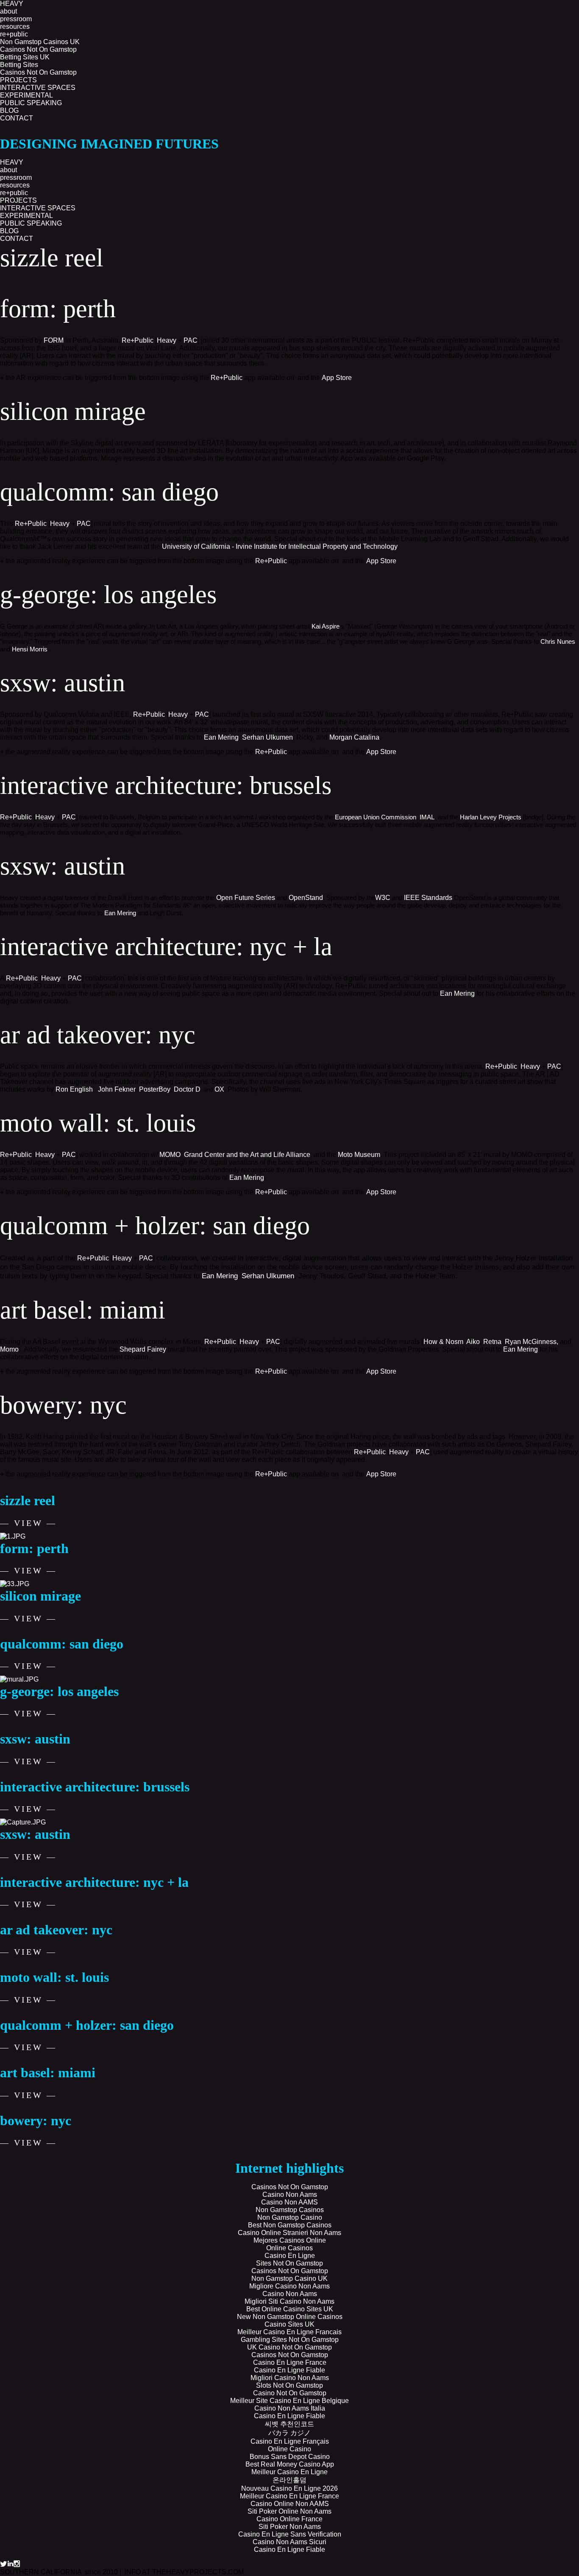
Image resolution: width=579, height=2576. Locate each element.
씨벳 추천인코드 (289, 2424)
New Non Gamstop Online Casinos (290, 2317)
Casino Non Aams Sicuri (289, 2542)
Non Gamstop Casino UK (289, 2278)
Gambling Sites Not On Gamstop (290, 2340)
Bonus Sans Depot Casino (290, 2457)
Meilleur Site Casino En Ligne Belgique (289, 2401)
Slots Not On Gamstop (289, 2385)
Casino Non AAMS (289, 2202)
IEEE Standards (428, 898)
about (8, 11)
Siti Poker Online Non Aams (289, 2511)
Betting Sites (19, 65)
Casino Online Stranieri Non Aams (289, 2233)
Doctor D (187, 1089)
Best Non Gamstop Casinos (290, 2225)
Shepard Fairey (143, 1349)
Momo (9, 1349)
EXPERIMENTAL (26, 95)
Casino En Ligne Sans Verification (290, 2534)
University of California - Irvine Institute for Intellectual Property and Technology (280, 546)
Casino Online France (289, 2519)
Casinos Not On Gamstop (38, 49)
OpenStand (306, 898)
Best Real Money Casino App (290, 2464)
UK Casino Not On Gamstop (289, 2347)
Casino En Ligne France (290, 2362)
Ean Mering (221, 737)
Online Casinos (289, 2248)
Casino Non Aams (290, 2195)
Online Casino (289, 2449)
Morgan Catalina (354, 737)
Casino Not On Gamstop (290, 2393)
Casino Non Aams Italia (290, 2408)
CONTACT (17, 118)
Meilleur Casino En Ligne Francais (289, 2332)
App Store (337, 378)
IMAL (427, 817)
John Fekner (117, 1089)
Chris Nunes (558, 641)
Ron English (74, 1089)
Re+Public (138, 340)
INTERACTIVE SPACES (38, 88)
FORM (54, 340)
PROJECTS (18, 200)
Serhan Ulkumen (267, 737)
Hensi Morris (30, 649)
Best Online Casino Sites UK (290, 2309)
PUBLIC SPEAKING (31, 103)
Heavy (167, 340)
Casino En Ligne (290, 2256)
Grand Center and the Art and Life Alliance (247, 1155)
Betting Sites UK (25, 57)
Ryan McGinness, (532, 1342)
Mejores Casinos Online (290, 2240)
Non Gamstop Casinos (290, 2210)
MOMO (170, 1155)
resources (15, 27)
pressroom (16, 19)
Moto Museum (359, 1155)
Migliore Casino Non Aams (289, 2286)
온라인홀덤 (289, 2480)
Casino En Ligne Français (290, 2441)
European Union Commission (376, 817)
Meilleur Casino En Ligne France (289, 2496)
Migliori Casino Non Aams (290, 2378)
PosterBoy (155, 1089)
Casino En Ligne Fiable (289, 2370)
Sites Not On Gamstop (289, 2263)
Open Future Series (246, 898)
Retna (492, 1342)
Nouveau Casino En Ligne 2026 (289, 2488)
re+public (14, 34)
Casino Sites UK (289, 2324)
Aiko (473, 1342)
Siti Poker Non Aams (290, 2527)
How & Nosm (443, 1342)
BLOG (9, 110)
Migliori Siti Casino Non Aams (289, 2301)
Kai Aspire (326, 626)
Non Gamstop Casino (290, 2217)
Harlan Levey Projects (491, 817)
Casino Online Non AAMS (290, 2504)
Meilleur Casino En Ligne (289, 2472)
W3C (383, 898)
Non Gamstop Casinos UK (40, 42)
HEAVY (12, 162)
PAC (191, 340)
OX (219, 1089)
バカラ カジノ (289, 2433)
